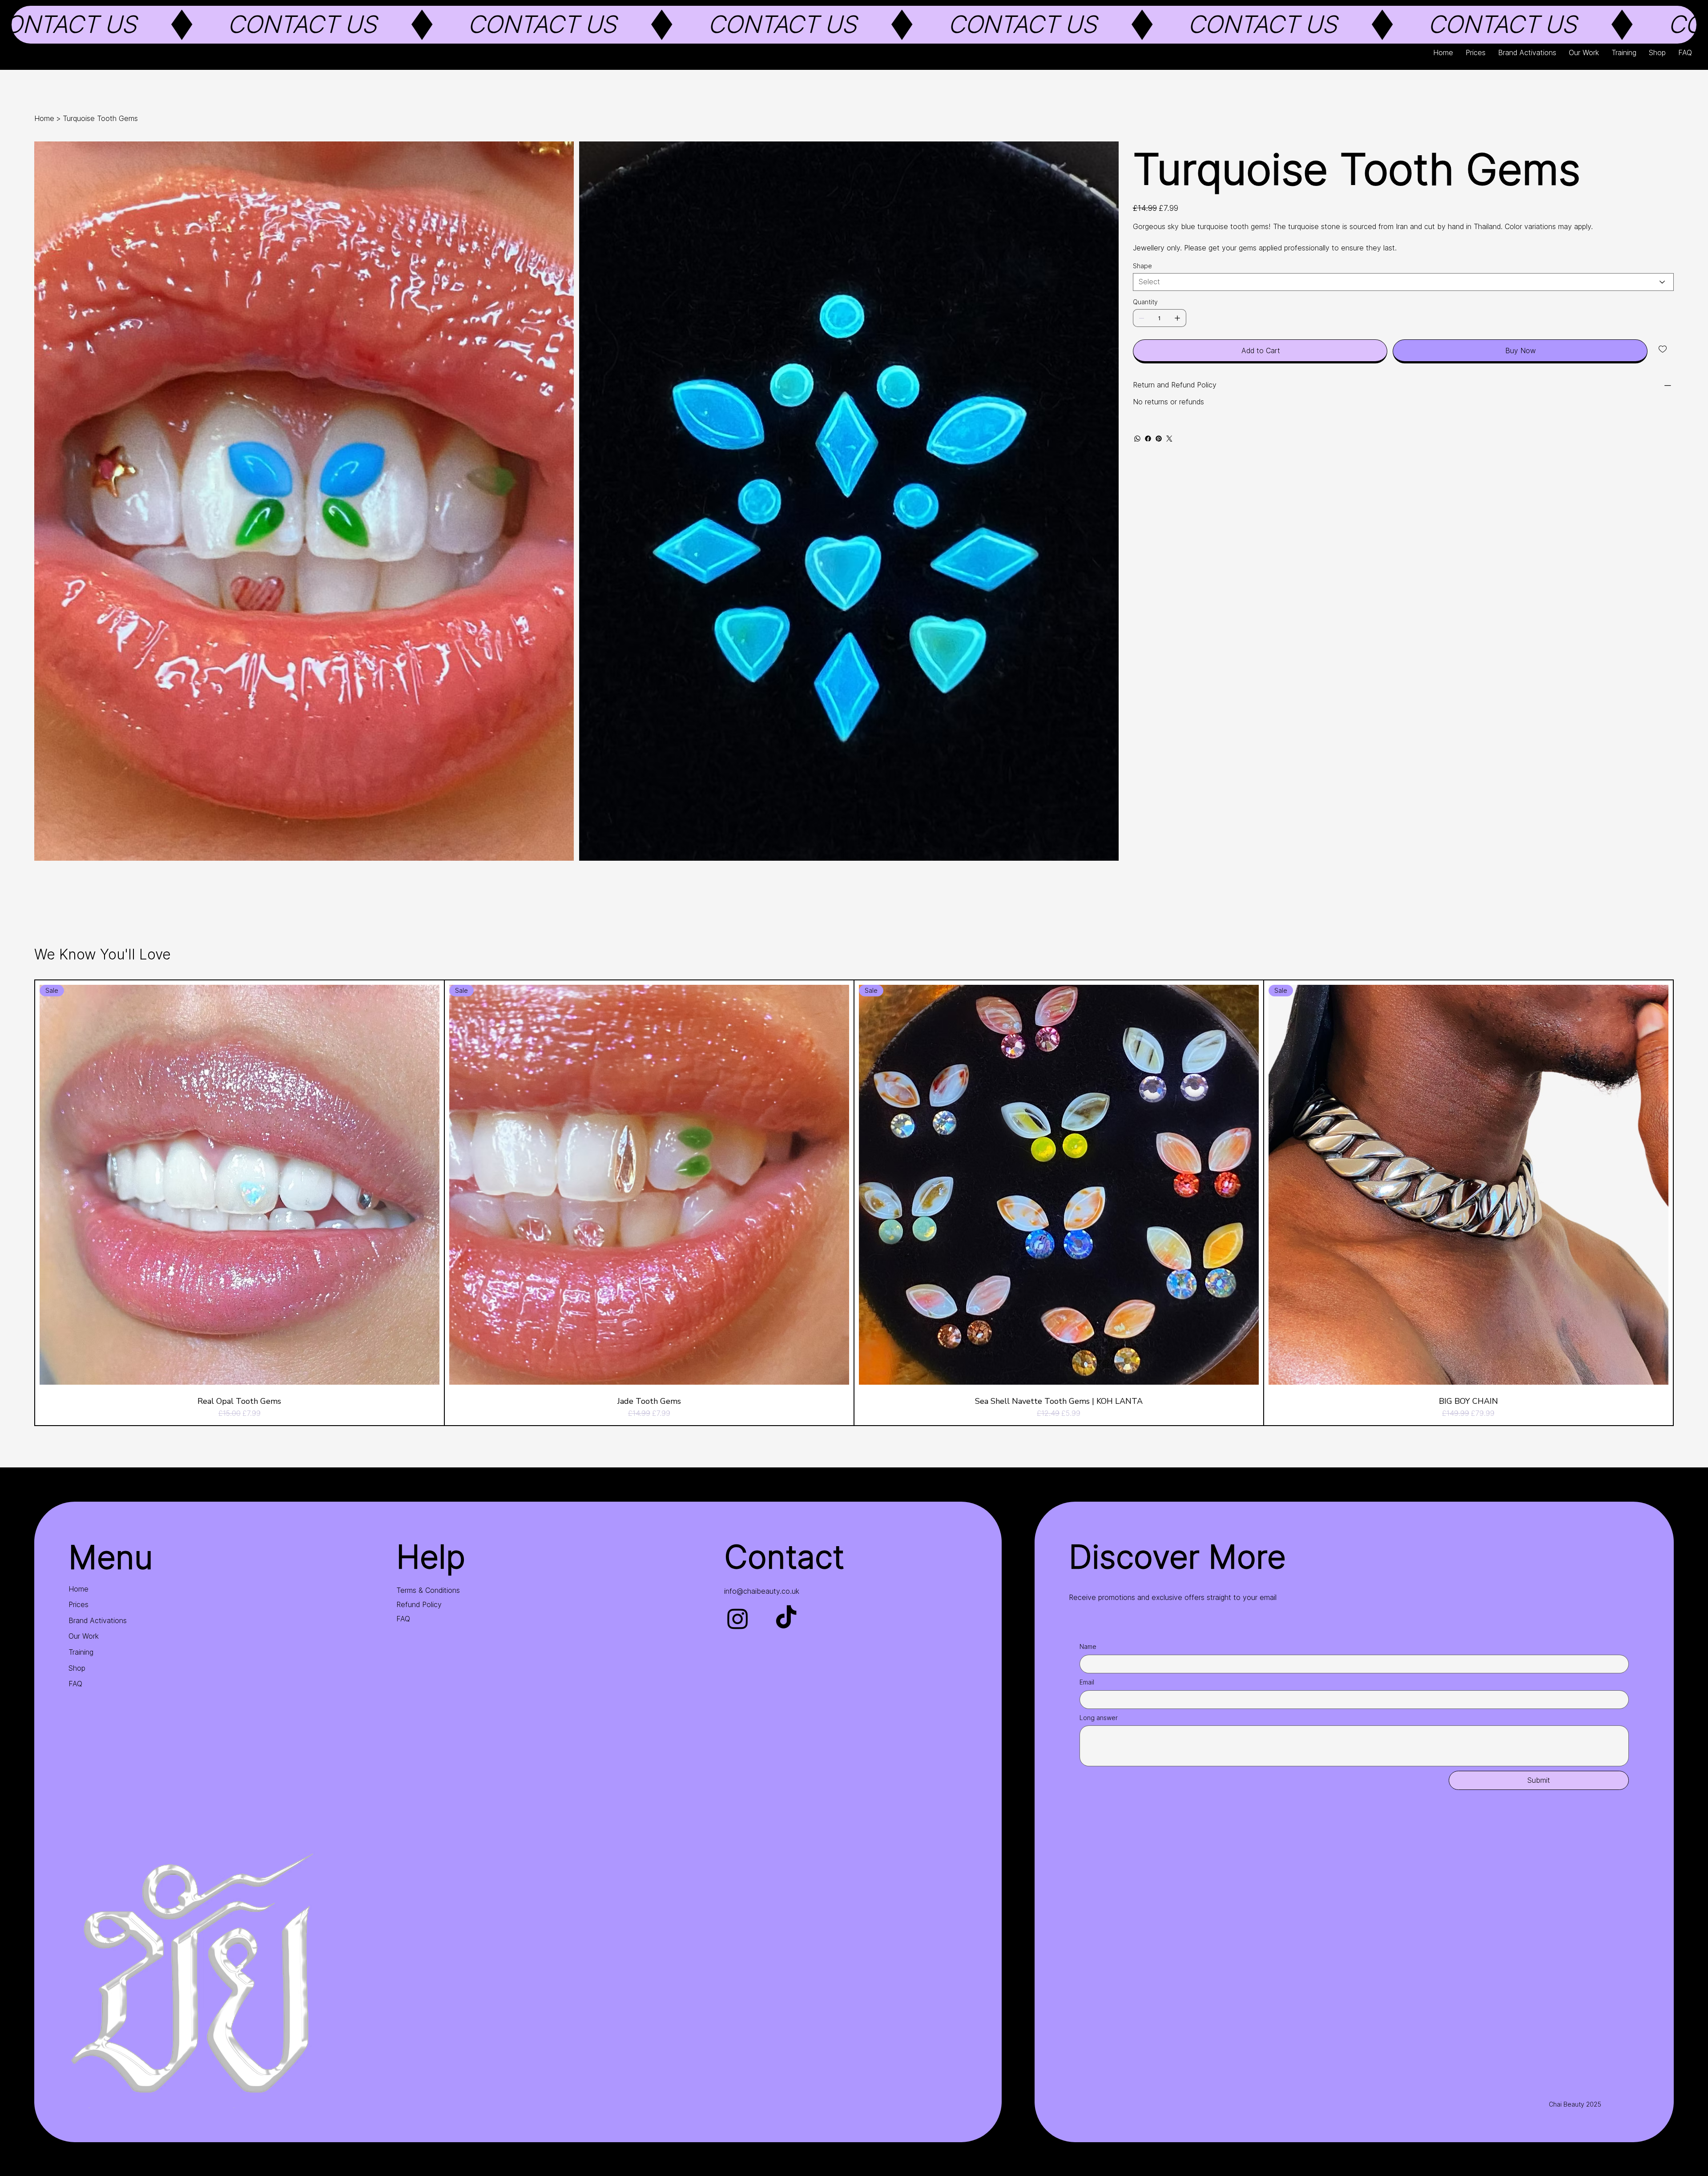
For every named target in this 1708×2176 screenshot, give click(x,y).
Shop (77, 1668)
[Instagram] (738, 1618)
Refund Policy (419, 1604)
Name (1088, 1646)
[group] (854, 1203)
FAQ (75, 1684)
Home (79, 1589)
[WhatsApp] (1137, 439)
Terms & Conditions (428, 1590)
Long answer (1099, 1718)
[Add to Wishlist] (1663, 349)
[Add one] (1177, 318)
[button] (854, 25)
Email (1087, 1682)
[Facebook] (1148, 439)
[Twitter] (1169, 439)
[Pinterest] (1159, 439)
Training (81, 1652)
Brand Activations (98, 1620)
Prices (79, 1604)
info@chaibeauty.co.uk (762, 1591)
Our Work (84, 1636)
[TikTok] (786, 1618)
